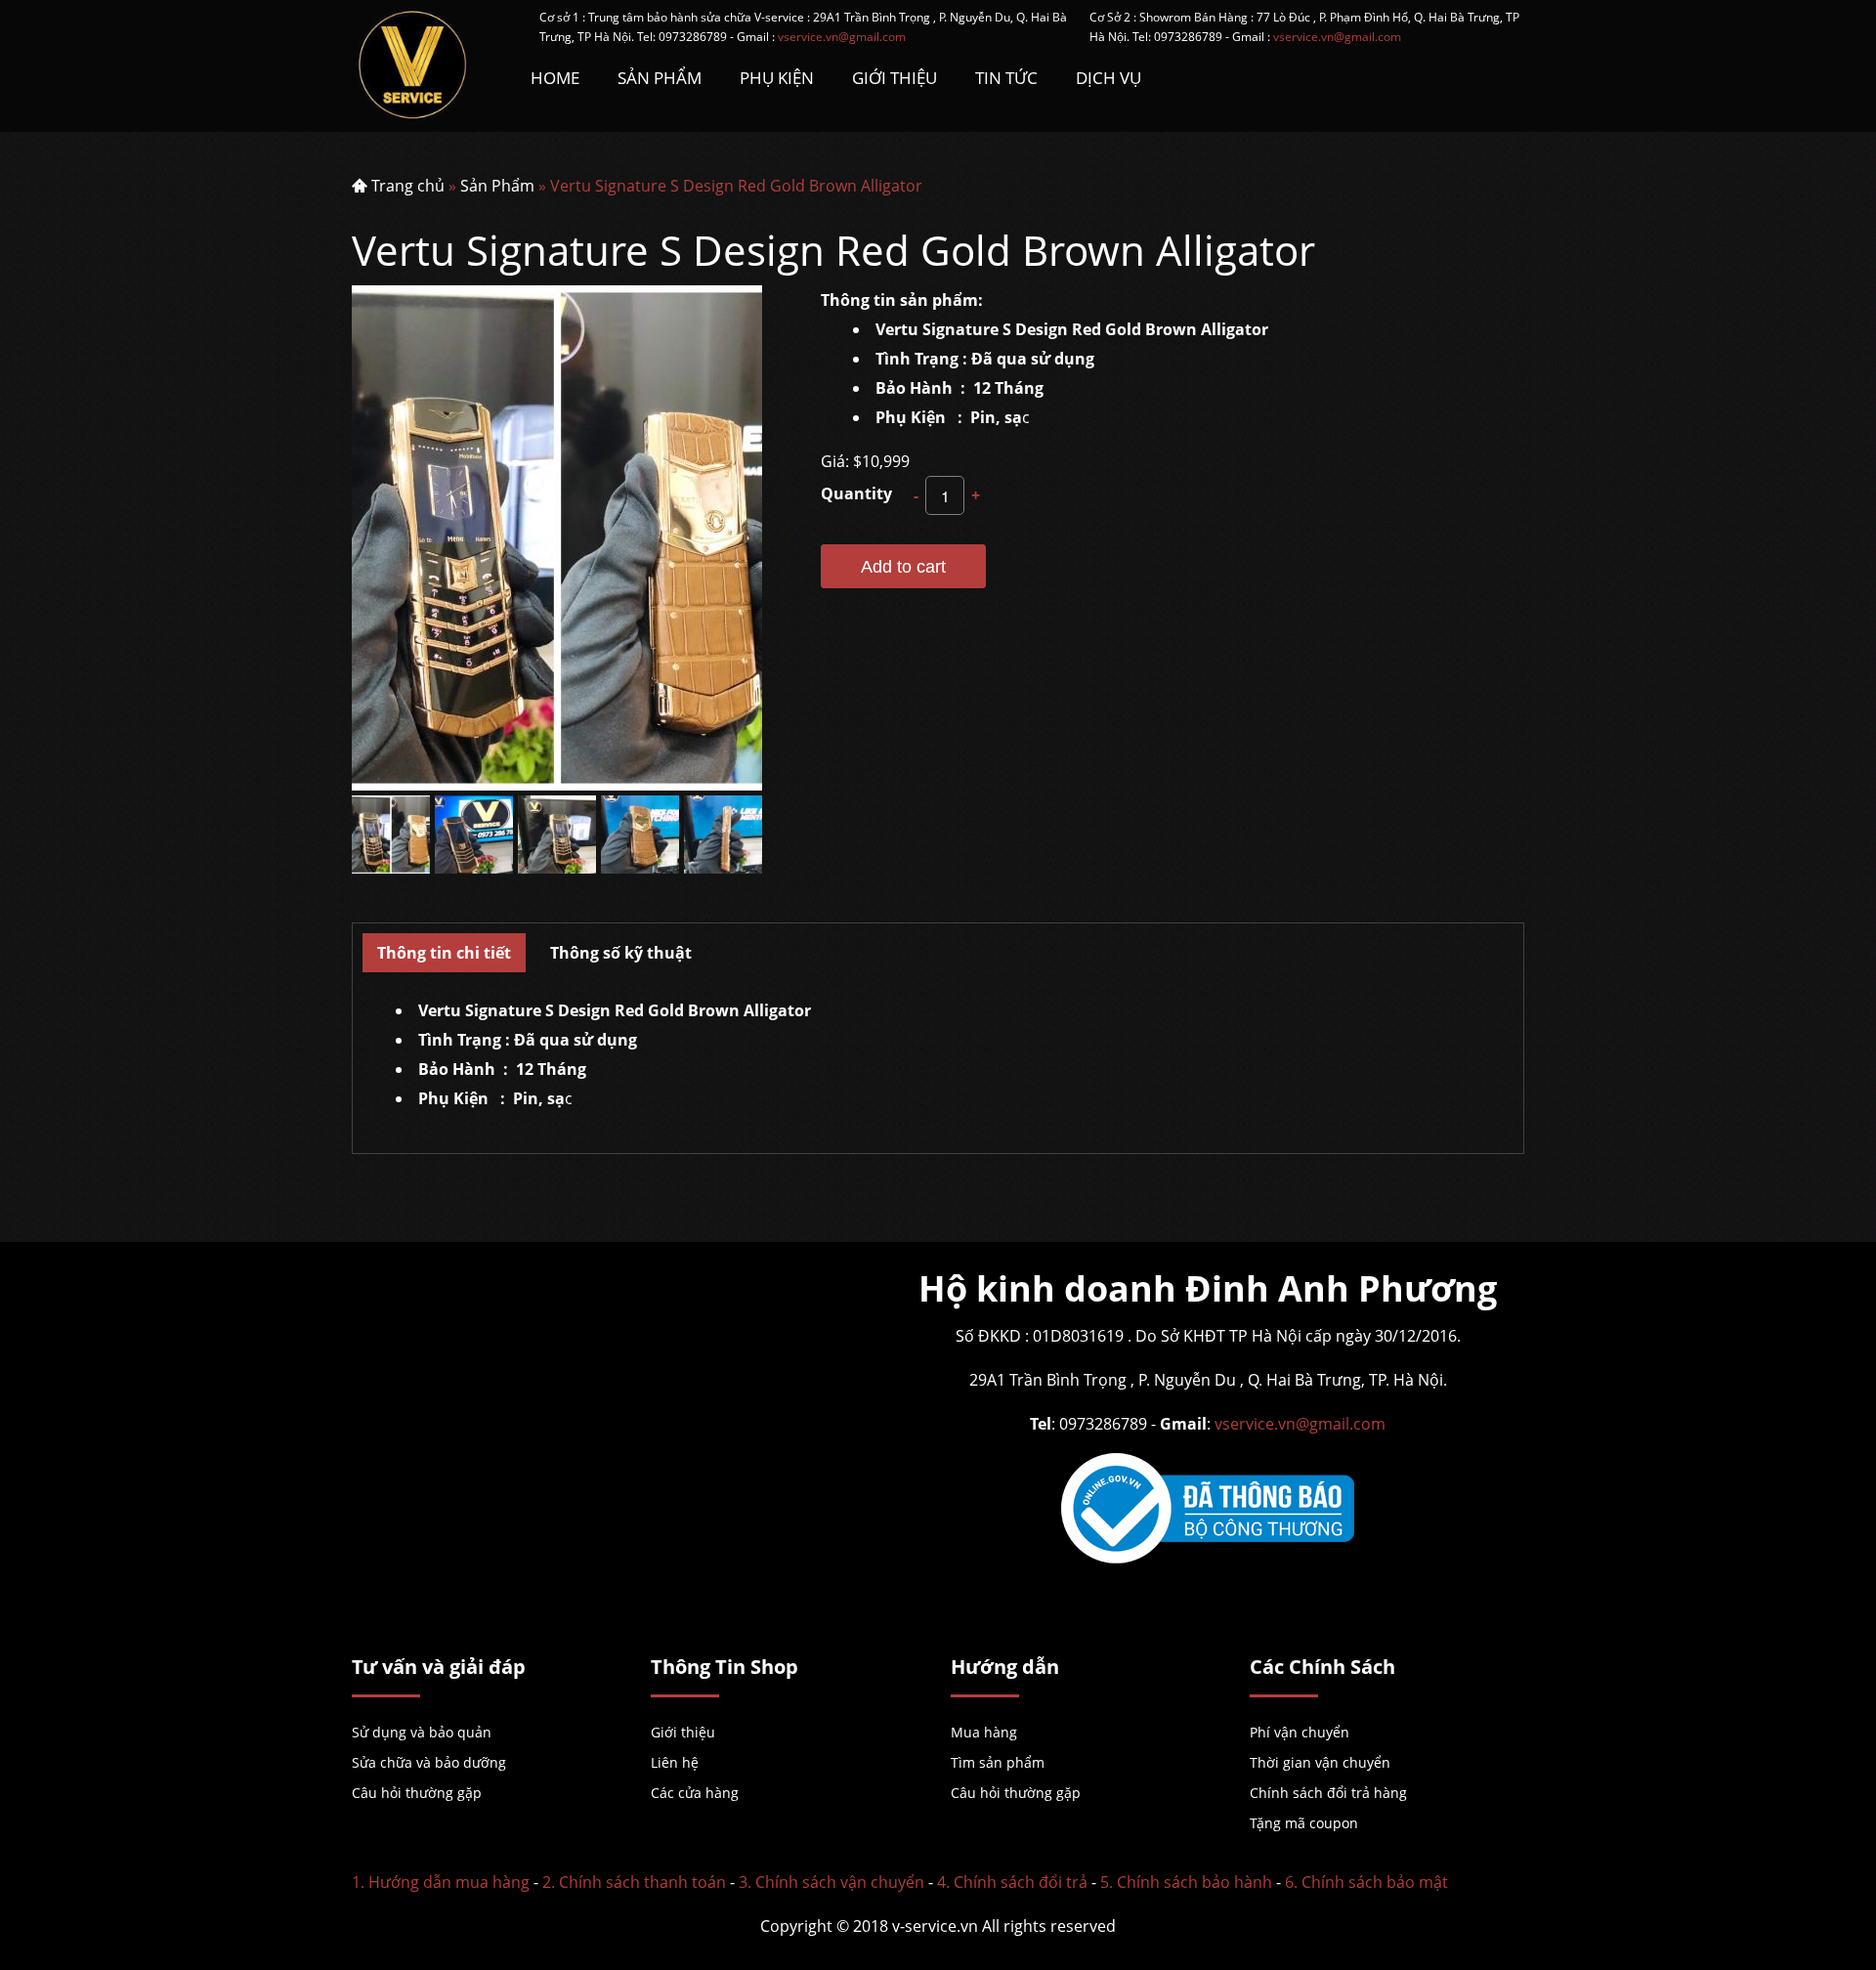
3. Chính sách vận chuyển (831, 1882)
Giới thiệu (683, 1732)
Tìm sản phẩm (998, 1762)
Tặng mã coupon (1304, 1823)
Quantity (856, 493)
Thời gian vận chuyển (1320, 1762)
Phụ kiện (777, 78)
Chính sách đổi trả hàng (1328, 1793)
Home (555, 78)
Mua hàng (984, 1732)
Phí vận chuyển (1300, 1732)
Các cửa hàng (695, 1793)
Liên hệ (675, 1762)
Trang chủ (408, 186)
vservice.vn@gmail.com (842, 37)
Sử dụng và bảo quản (422, 1732)
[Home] (426, 66)
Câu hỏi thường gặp (417, 1793)
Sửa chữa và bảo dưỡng (429, 1762)
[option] (391, 835)
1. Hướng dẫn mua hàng (441, 1882)
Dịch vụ (1109, 78)
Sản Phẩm (660, 78)
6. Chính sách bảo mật (1366, 1882)
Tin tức (1006, 78)
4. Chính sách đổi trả (1012, 1882)
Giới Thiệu (895, 78)
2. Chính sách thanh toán (634, 1882)
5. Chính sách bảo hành (1186, 1882)
